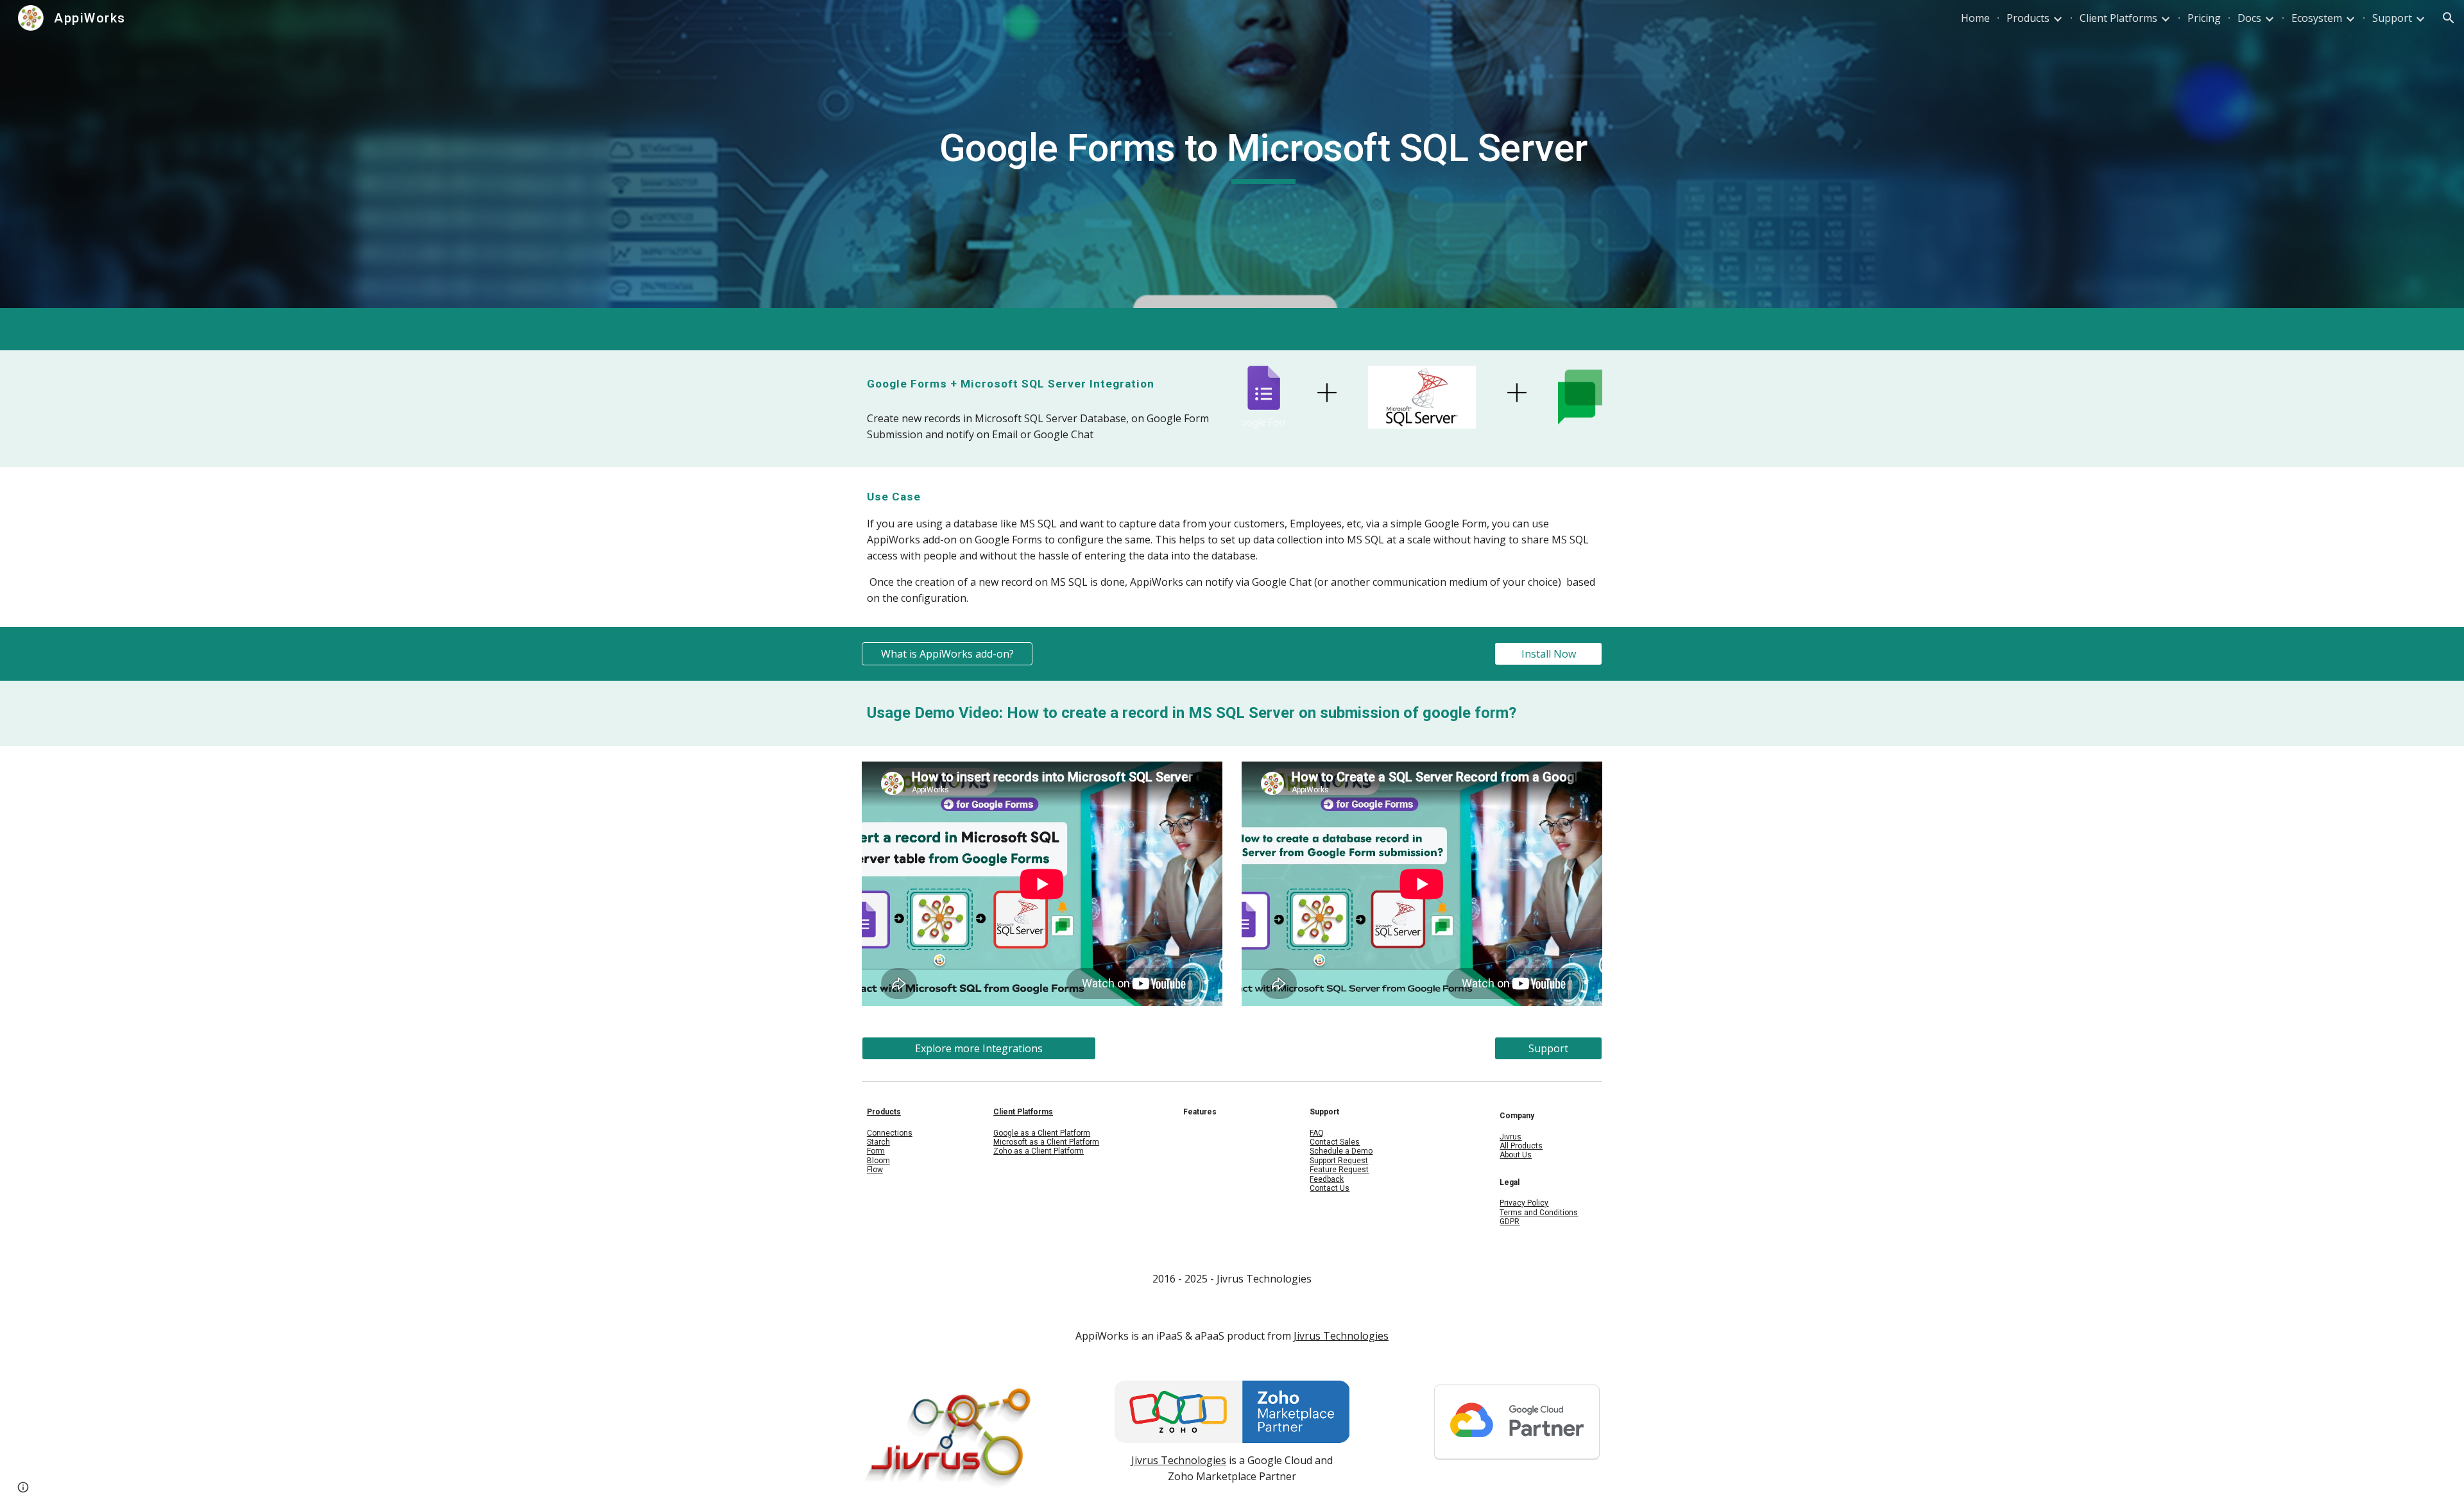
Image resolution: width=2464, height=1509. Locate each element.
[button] (2449, 18)
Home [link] (1975, 18)
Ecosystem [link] (2317, 18)
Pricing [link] (2204, 18)
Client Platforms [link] (2118, 18)
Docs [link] (2249, 18)
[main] (1263, 154)
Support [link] (2392, 18)
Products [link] (2028, 18)
